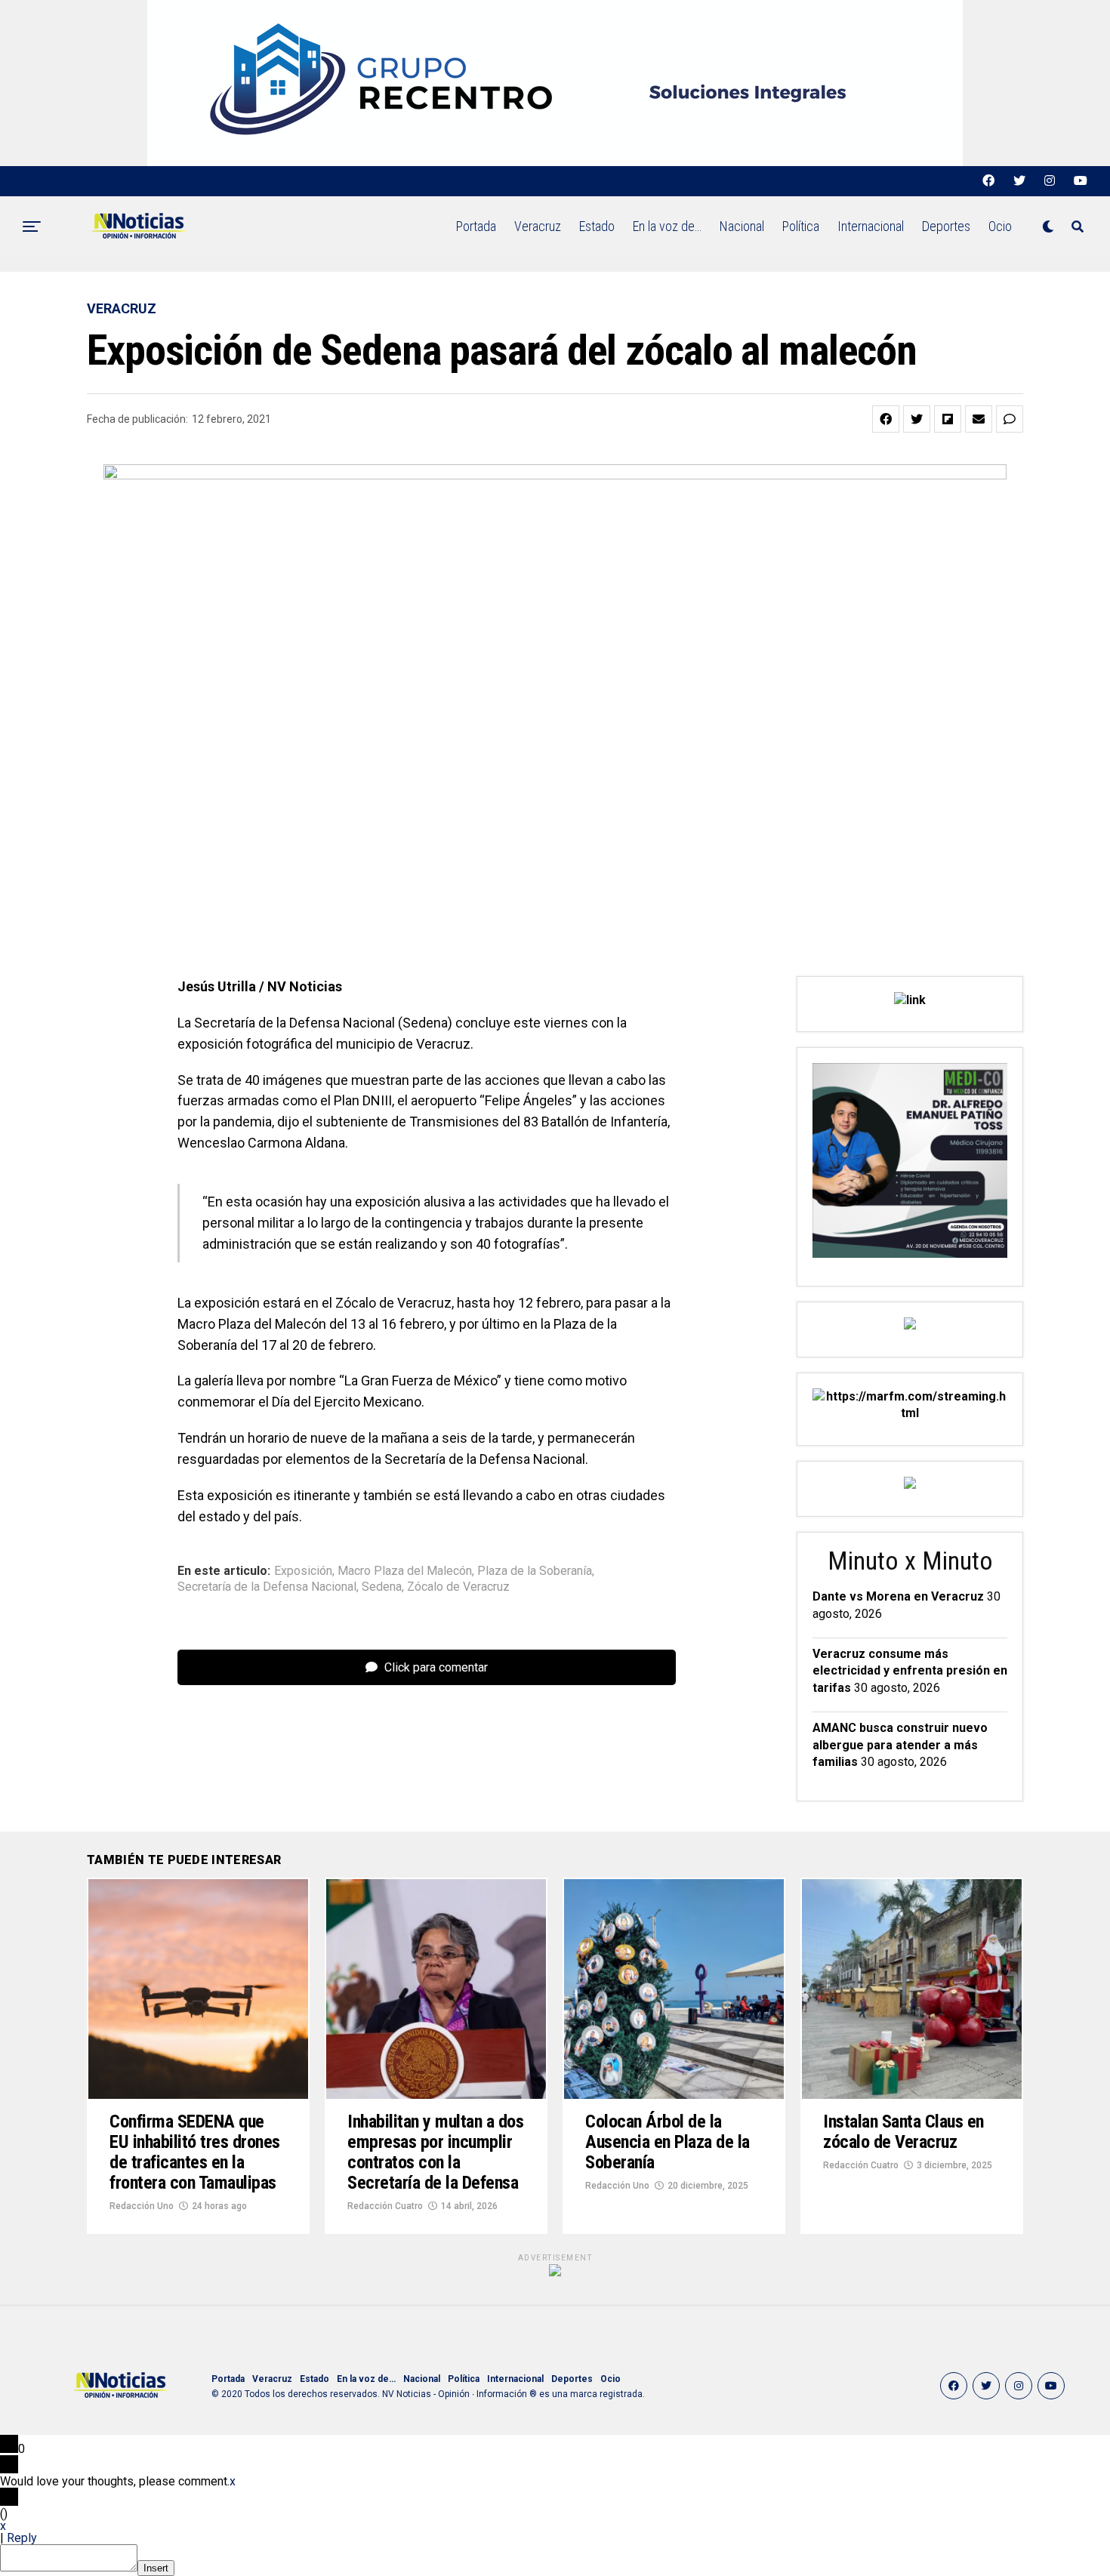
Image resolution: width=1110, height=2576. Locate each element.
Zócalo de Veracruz (458, 1587)
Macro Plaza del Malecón (405, 1571)
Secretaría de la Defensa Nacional (267, 1587)
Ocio (1000, 226)
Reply (22, 2538)
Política (801, 226)
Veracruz (538, 226)
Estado (597, 226)
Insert (156, 2568)
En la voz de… (667, 226)
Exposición (303, 1571)
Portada (476, 226)
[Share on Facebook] (886, 419)
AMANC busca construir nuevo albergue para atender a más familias (900, 1745)
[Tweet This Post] (917, 419)
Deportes (946, 226)
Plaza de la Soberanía (535, 1571)
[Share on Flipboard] (948, 419)
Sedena (382, 1587)
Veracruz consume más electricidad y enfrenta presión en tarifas (910, 1671)
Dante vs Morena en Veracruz (898, 1596)
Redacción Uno (142, 2206)
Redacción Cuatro (385, 2206)
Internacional (871, 226)
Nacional (742, 226)
